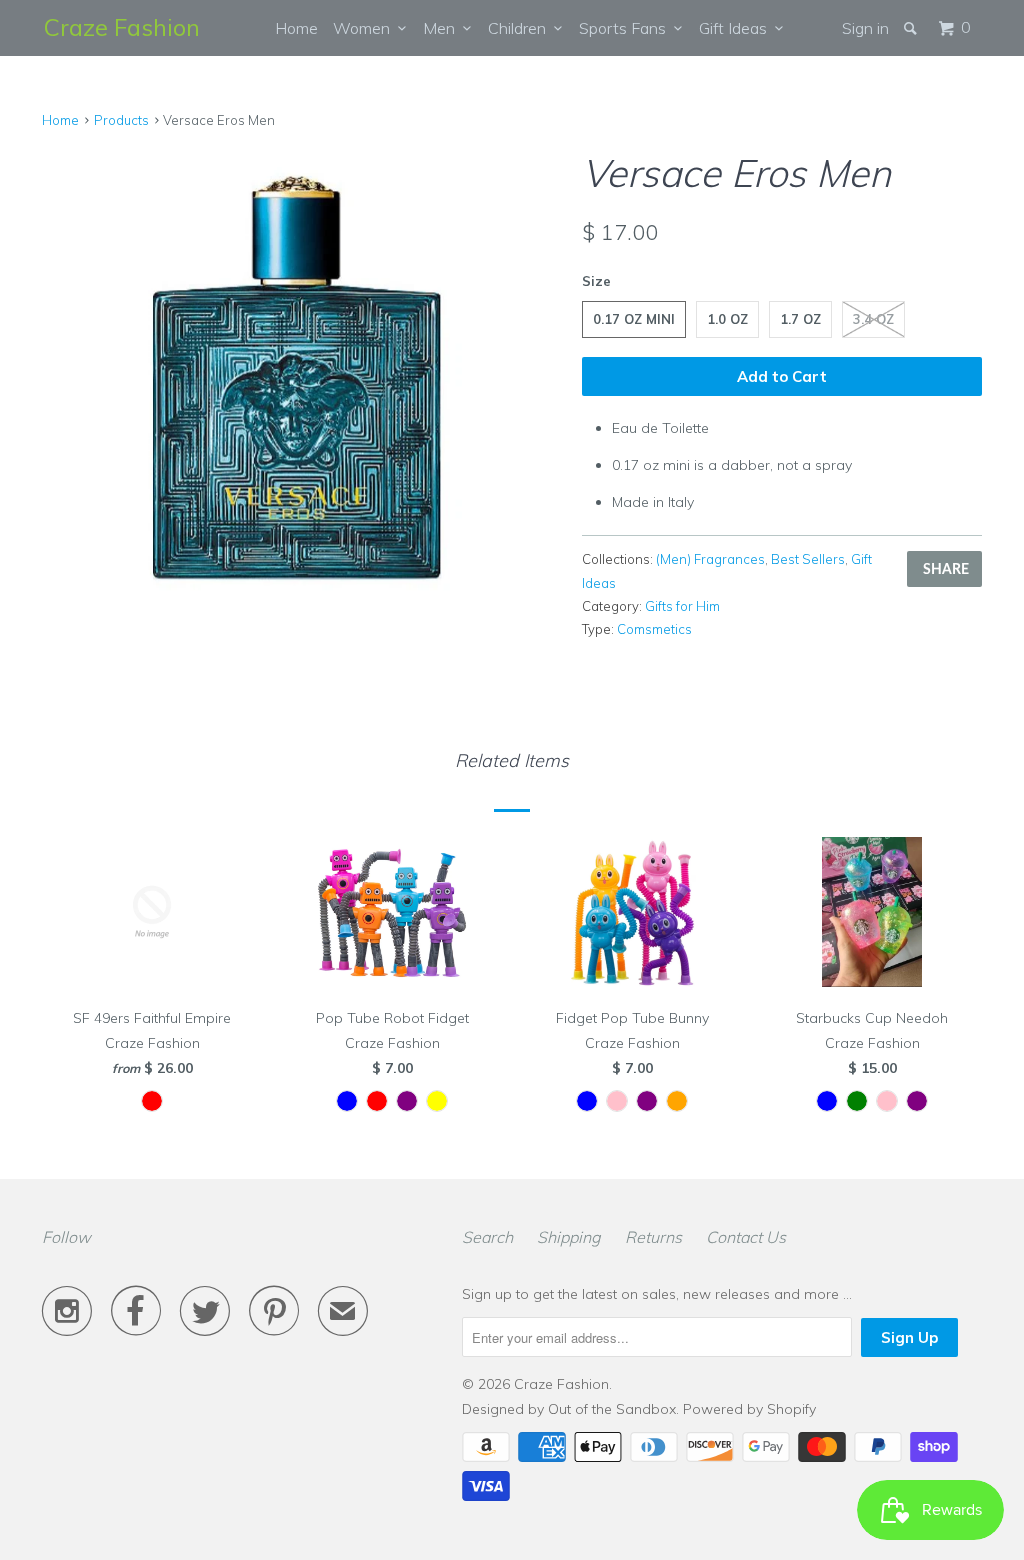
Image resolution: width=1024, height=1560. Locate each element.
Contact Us (746, 1237)
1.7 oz (800, 319)
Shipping (569, 1237)
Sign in (865, 28)
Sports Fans (626, 28)
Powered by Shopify (749, 1409)
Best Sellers (808, 559)
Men (443, 28)
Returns (653, 1237)
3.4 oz (873, 319)
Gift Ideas (737, 28)
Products (121, 120)
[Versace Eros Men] (302, 398)
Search (487, 1237)
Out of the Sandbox (612, 1409)
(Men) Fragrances (710, 559)
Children (521, 28)
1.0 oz (727, 319)
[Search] (912, 28)
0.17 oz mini (634, 319)
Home (296, 28)
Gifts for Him (682, 606)
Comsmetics (654, 629)
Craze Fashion (122, 27)
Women (365, 28)
